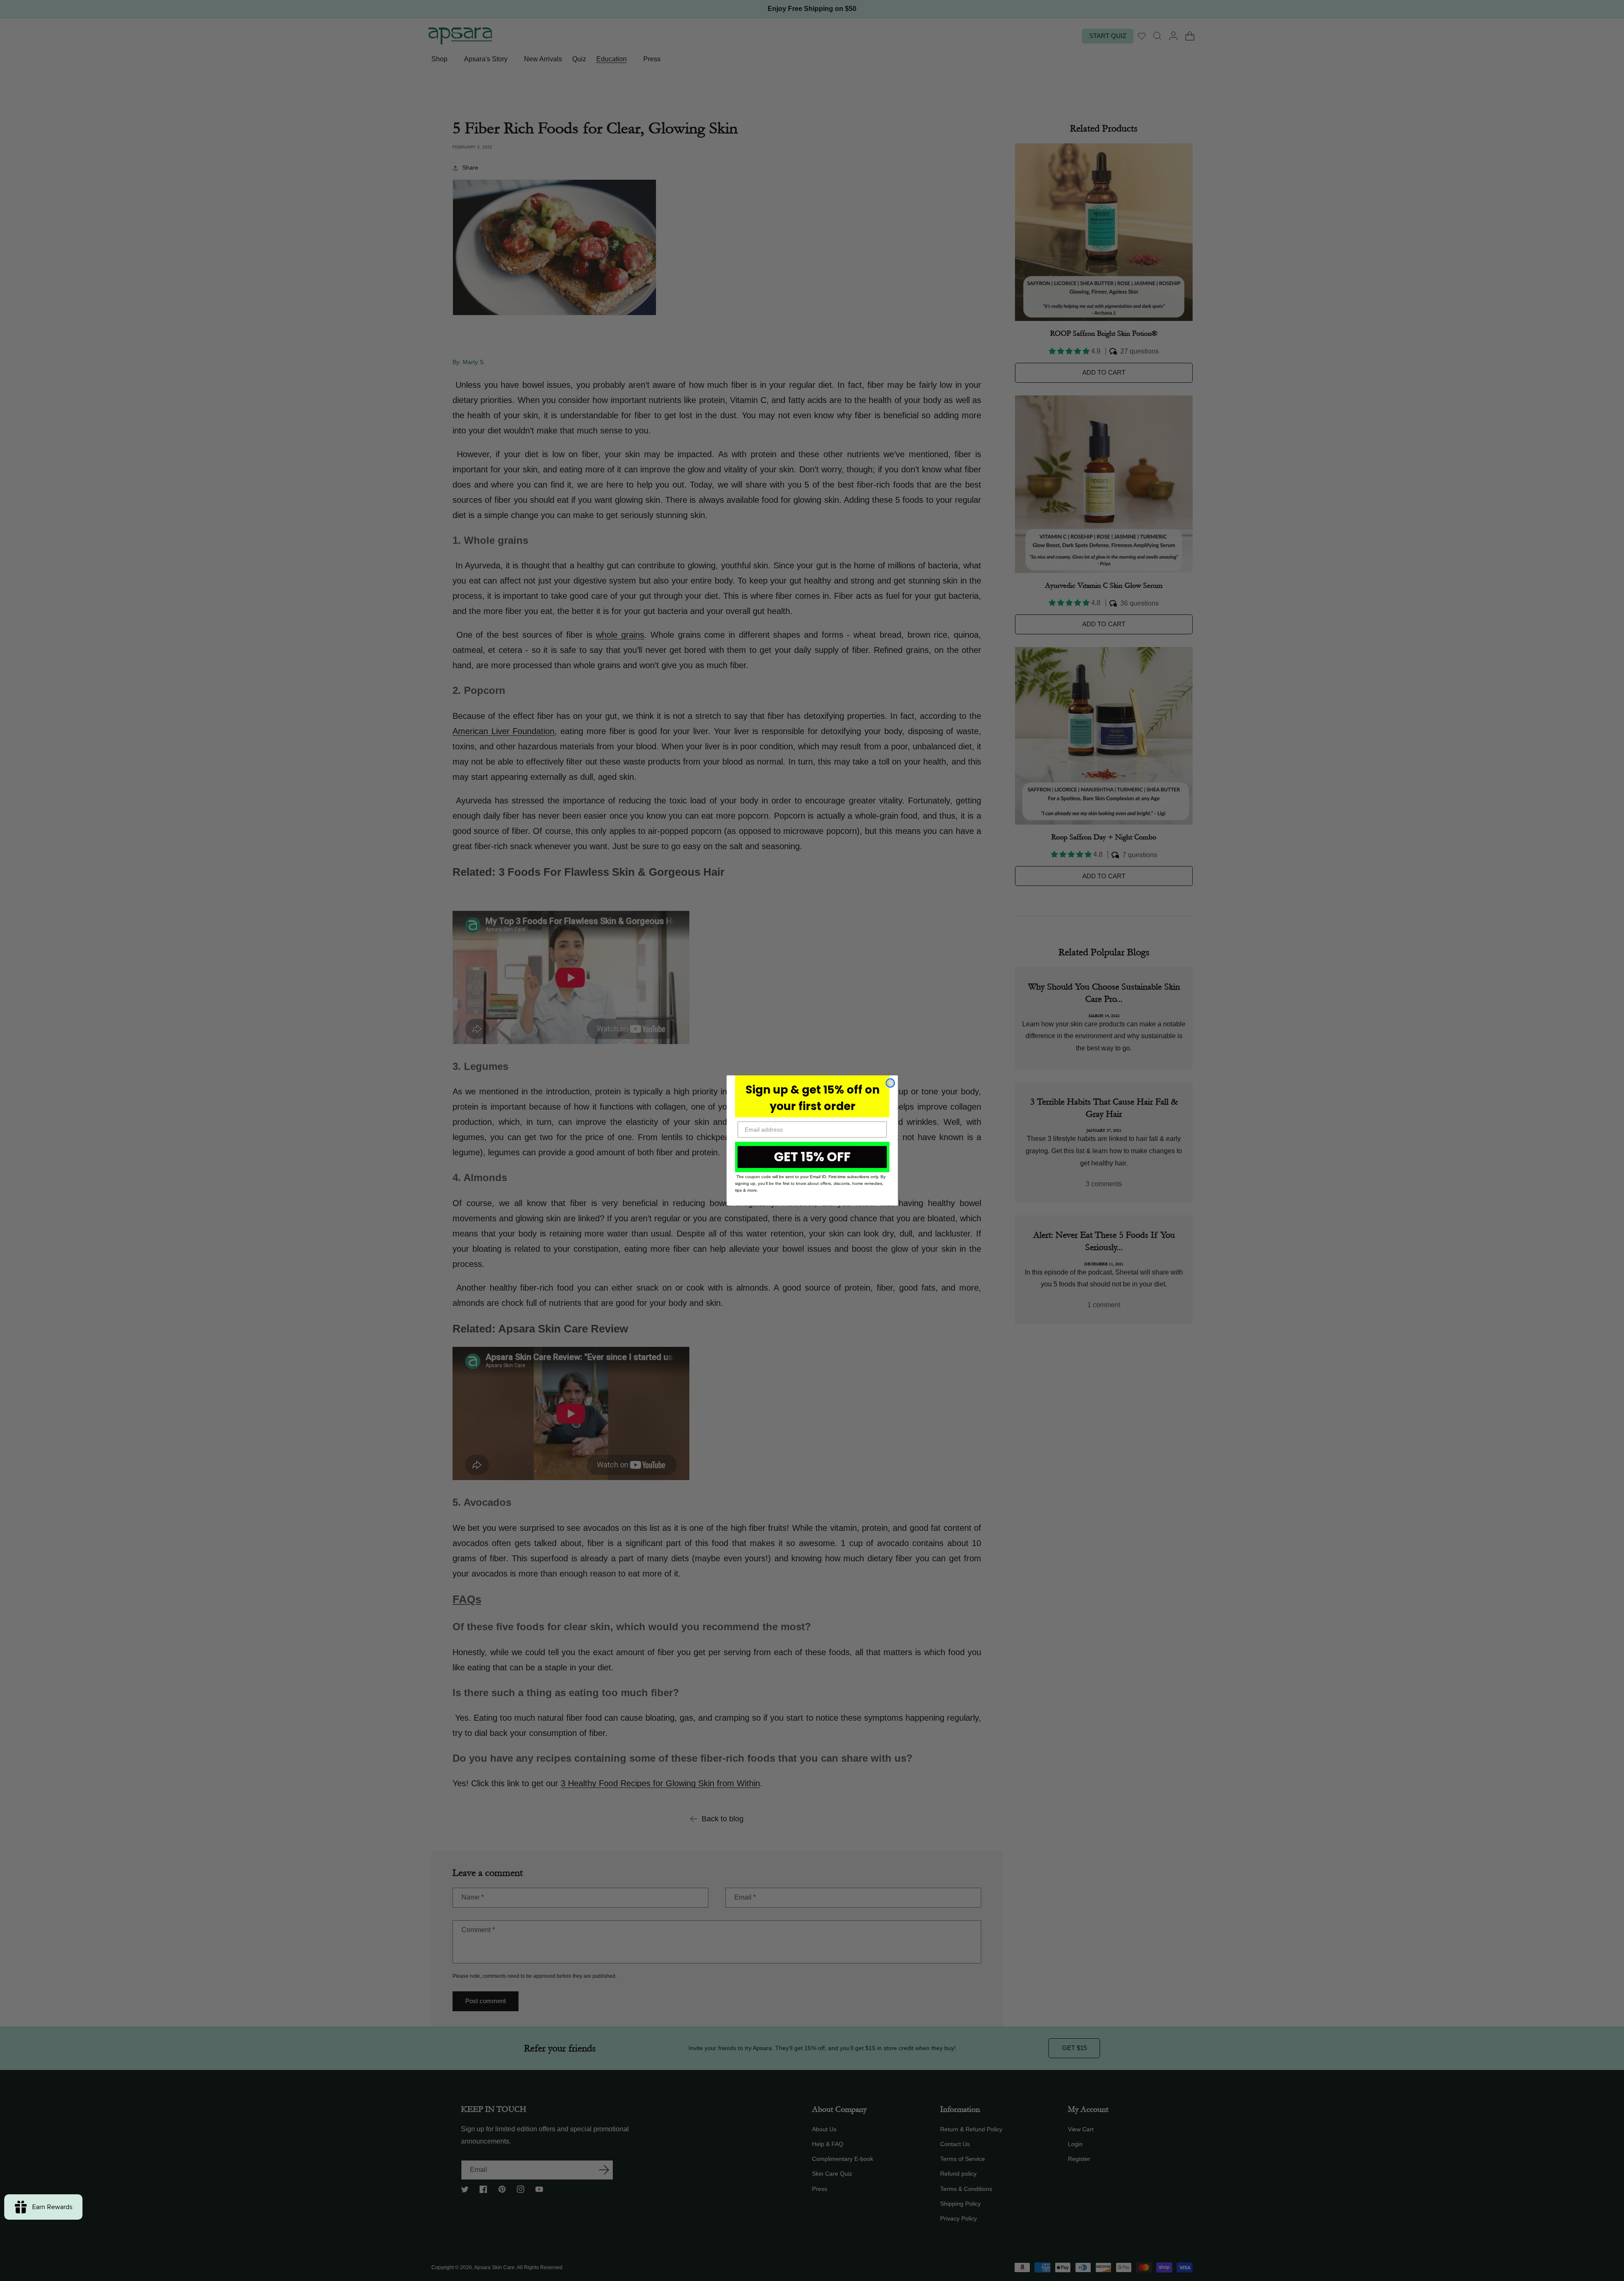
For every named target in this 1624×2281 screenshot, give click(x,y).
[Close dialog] (890, 1083)
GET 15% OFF (812, 1157)
